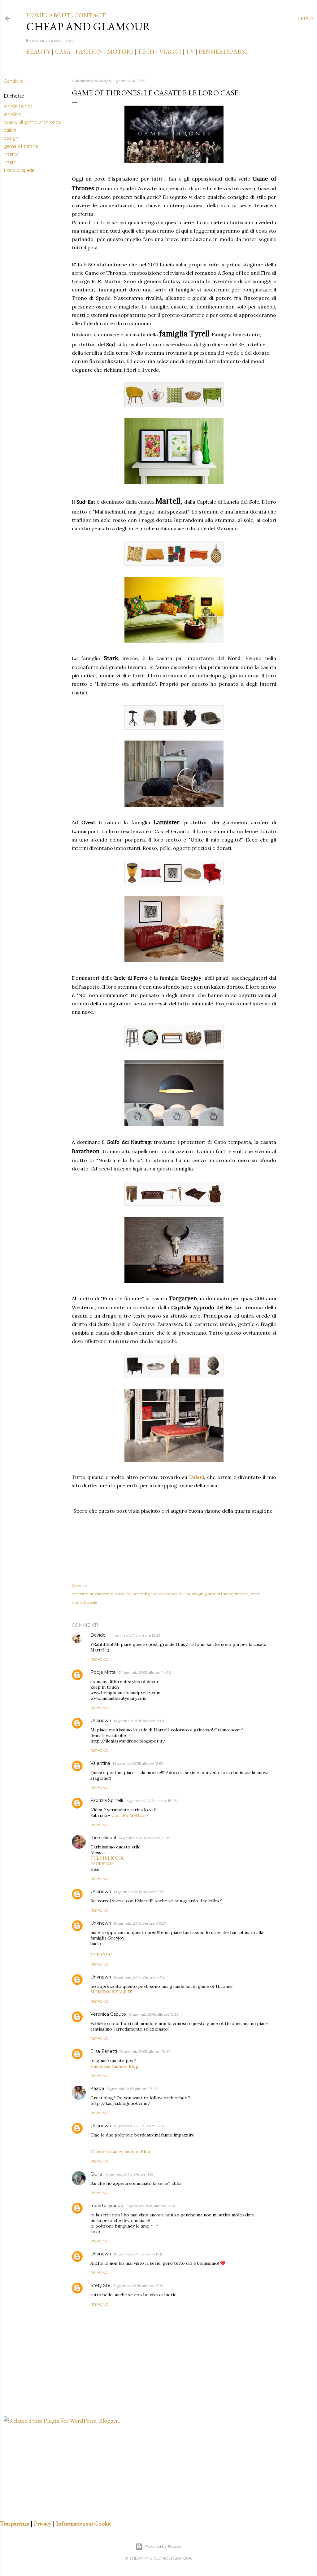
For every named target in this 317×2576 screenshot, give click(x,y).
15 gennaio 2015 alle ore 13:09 (139, 1977)
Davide (99, 1635)
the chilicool (103, 1838)
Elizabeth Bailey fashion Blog (120, 2152)
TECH (146, 51)
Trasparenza (15, 2523)
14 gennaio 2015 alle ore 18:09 (151, 1801)
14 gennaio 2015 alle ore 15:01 (139, 1721)
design (11, 138)
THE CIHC (101, 1955)
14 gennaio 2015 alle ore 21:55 (139, 1892)
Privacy (43, 2523)
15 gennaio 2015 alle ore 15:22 (154, 2014)
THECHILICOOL (108, 1858)
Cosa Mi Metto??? (130, 1815)
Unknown (101, 1721)
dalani (10, 130)
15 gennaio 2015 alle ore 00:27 (140, 1923)
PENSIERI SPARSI (223, 51)
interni (11, 162)
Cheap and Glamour (88, 26)
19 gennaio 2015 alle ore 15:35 (138, 2286)
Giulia (96, 2174)
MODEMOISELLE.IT (111, 1992)
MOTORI (120, 51)
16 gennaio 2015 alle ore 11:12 (129, 2174)
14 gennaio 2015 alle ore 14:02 (145, 1672)
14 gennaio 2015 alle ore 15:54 (138, 1763)
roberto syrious (106, 2206)
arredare (13, 114)
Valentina (100, 1763)
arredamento (18, 106)
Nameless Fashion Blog (114, 2066)
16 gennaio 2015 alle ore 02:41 (139, 2126)
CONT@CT (90, 15)
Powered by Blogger (163, 2546)
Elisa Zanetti (104, 2051)
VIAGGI (171, 51)
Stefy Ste (100, 2285)
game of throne (21, 146)
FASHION (89, 51)
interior (11, 154)
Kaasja (97, 2088)
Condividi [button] (13, 81)
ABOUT (60, 15)
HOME (35, 15)
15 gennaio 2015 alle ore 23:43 (132, 2089)
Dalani (197, 1477)
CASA (63, 51)
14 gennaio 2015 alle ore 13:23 (135, 1635)
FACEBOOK (102, 1864)
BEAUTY (38, 51)
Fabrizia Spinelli (107, 1800)
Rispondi (100, 1659)
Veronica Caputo (108, 2014)
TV (190, 51)
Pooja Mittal (103, 1672)
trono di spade (19, 170)
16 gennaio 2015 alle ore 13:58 (150, 2206)
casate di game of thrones (32, 122)
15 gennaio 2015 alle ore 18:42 (145, 2051)
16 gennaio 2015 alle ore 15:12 (138, 2254)
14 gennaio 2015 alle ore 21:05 (144, 1838)
